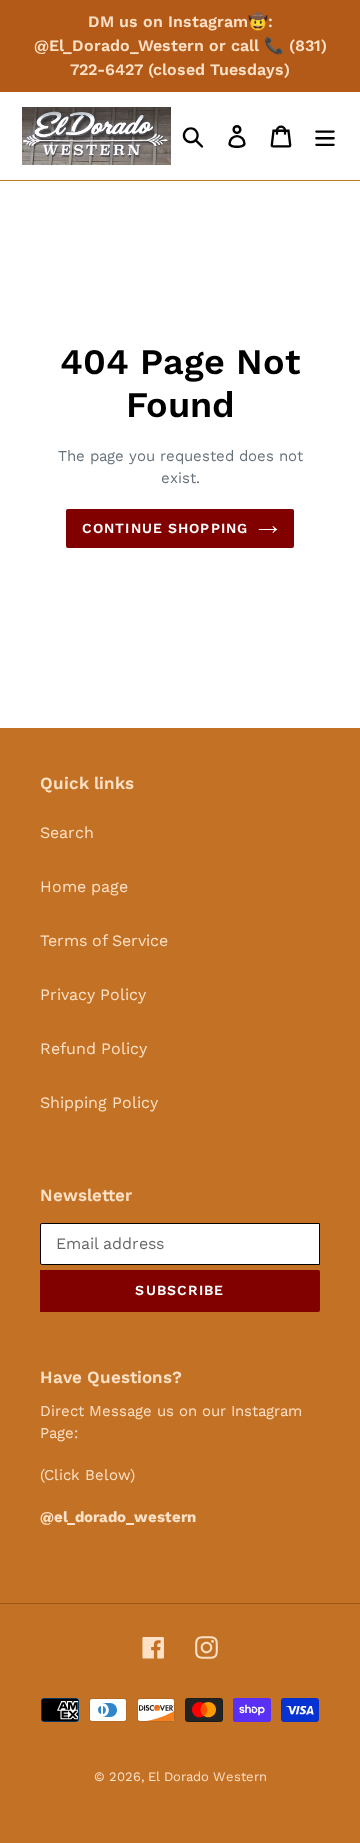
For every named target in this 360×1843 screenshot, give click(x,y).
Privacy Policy (93, 994)
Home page (84, 886)
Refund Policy (93, 1048)
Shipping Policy (99, 1102)
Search (67, 832)
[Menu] (325, 136)
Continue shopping (165, 528)
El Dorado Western (207, 1776)
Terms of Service (104, 940)
